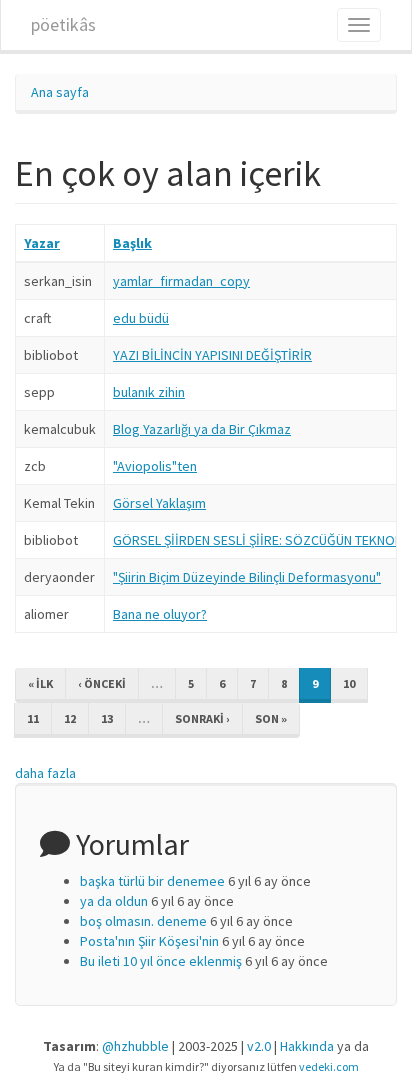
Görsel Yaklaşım (159, 503)
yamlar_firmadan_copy (181, 281)
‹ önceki (102, 683)
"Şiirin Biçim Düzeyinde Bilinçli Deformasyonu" (247, 577)
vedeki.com (329, 1066)
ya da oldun (114, 901)
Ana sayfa (60, 92)
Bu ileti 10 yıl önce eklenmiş (161, 961)
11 (33, 718)
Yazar (42, 243)
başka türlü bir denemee (152, 881)
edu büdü (141, 318)
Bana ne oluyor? (160, 614)
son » (271, 718)
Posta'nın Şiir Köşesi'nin (149, 941)
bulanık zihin (149, 392)
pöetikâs (63, 24)
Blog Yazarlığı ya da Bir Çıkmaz (202, 429)
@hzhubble (135, 1046)
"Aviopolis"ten (155, 466)
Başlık (132, 243)
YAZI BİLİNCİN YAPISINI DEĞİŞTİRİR (212, 355)
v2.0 (259, 1046)
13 (107, 718)
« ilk (40, 683)
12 (70, 718)
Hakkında (307, 1046)
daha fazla (45, 773)
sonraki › (202, 718)
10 (349, 683)
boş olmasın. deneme (143, 921)
